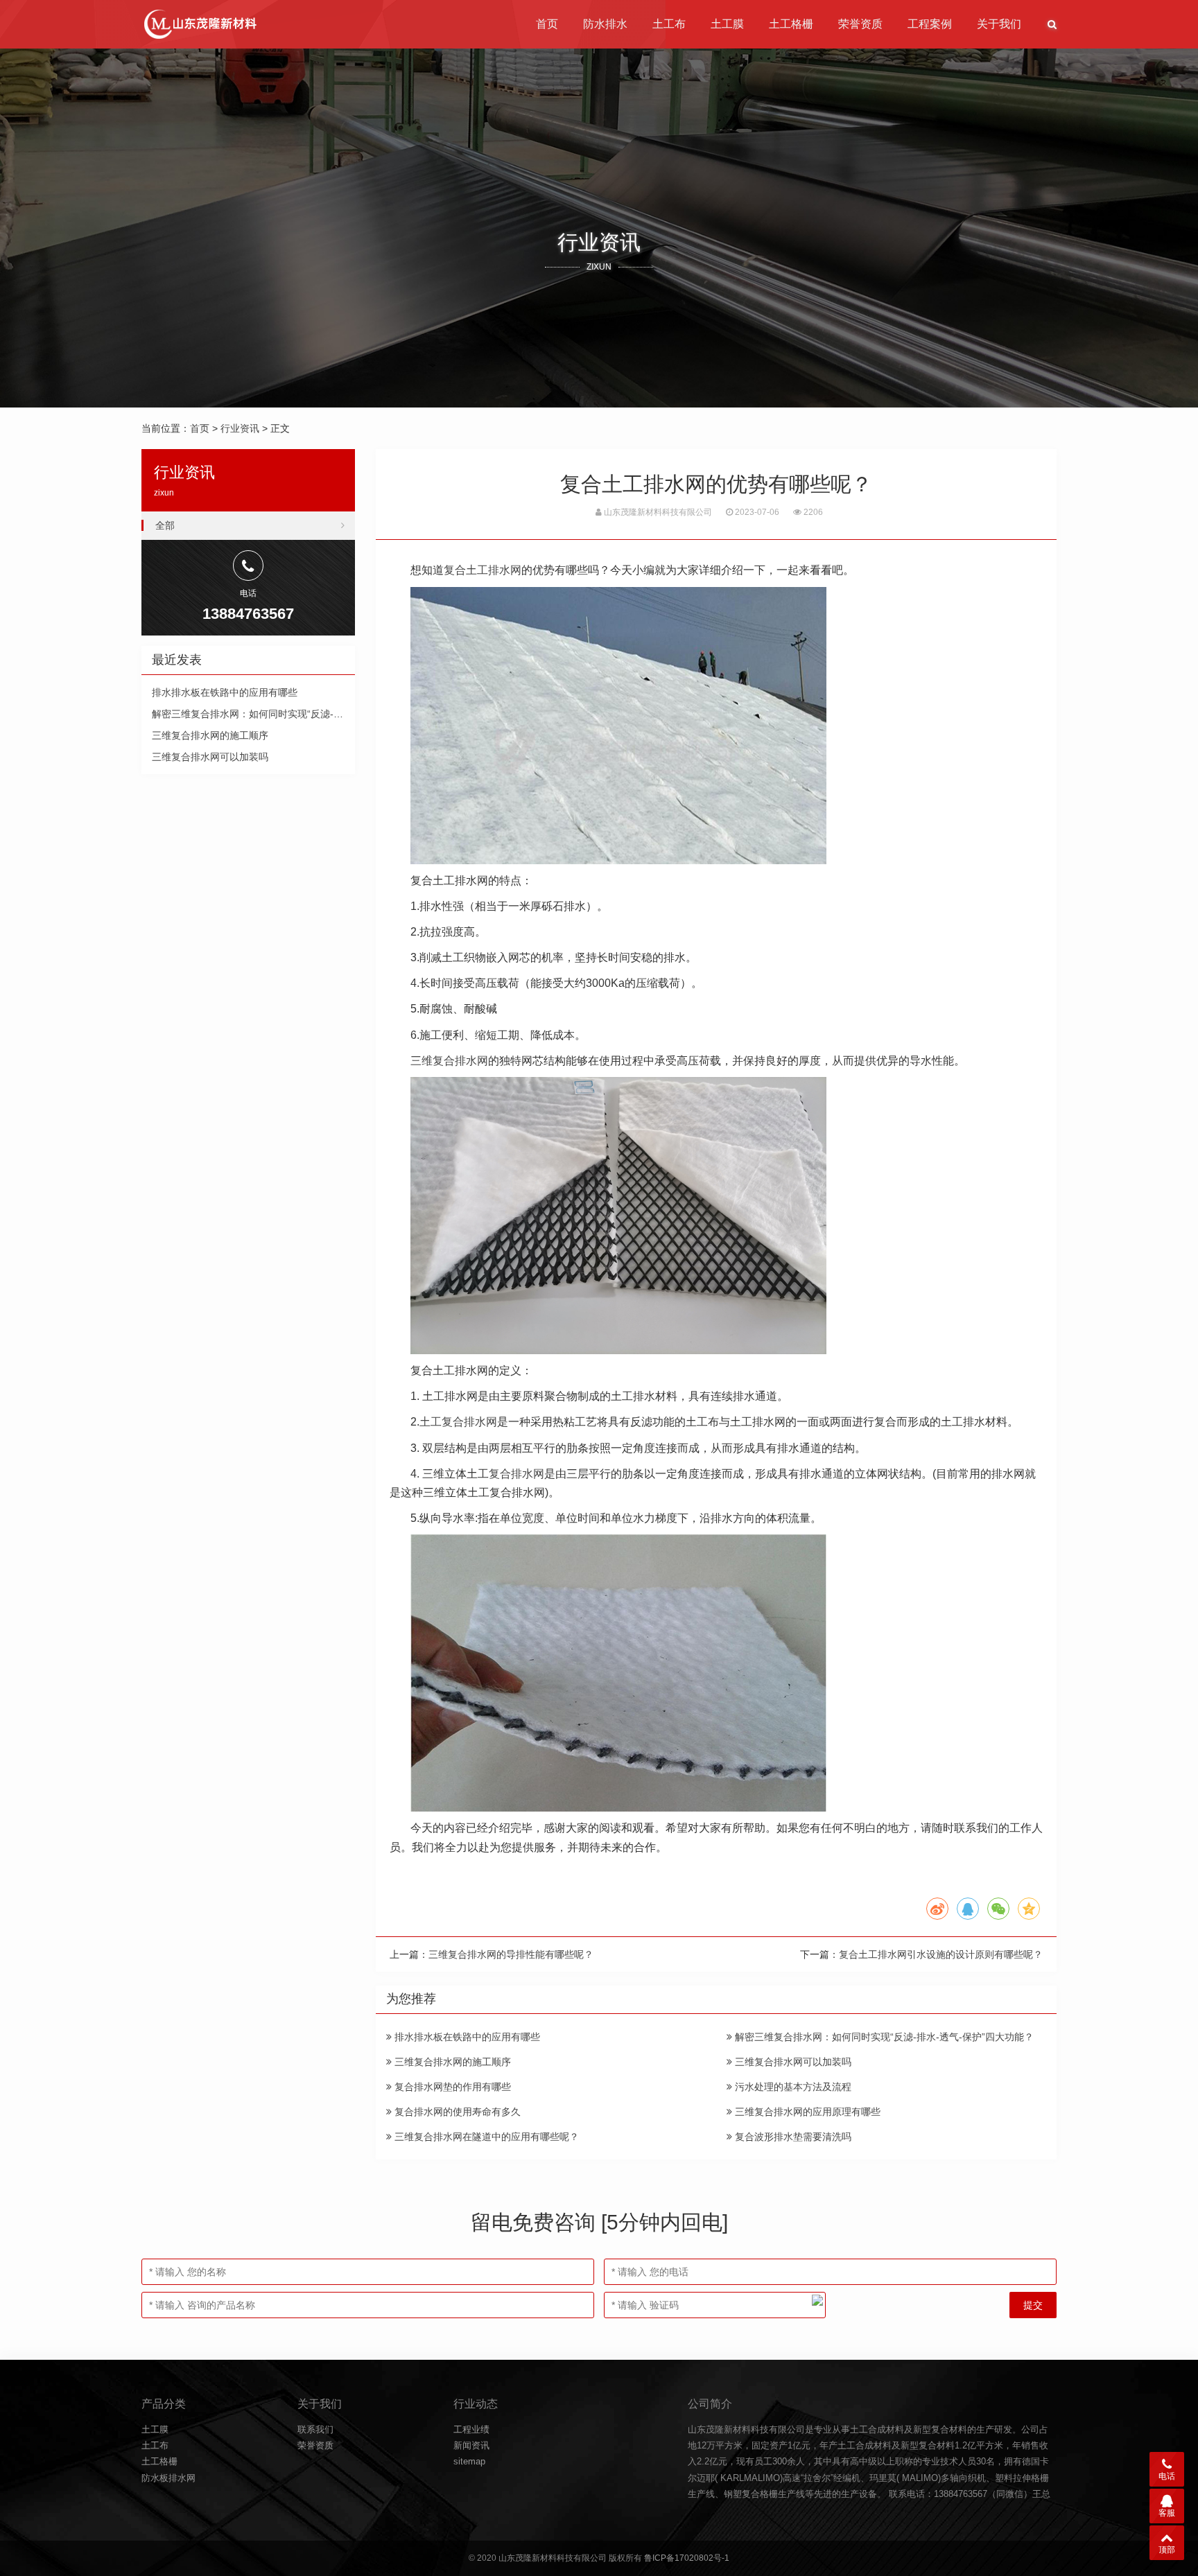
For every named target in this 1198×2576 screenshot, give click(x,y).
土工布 (669, 24)
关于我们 (999, 24)
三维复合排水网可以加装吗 (792, 2062)
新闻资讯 (471, 2445)
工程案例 (930, 24)
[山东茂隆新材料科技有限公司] (199, 24)
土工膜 (727, 24)
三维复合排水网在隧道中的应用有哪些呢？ (485, 2137)
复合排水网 (516, 1474)
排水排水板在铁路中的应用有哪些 (466, 2037)
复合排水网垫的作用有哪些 (451, 2087)
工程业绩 (471, 2429)
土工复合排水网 (458, 1422)
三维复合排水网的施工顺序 (451, 2062)
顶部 (1167, 2550)
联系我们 (315, 2429)
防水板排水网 (168, 2478)
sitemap (469, 2461)
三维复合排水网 (449, 1061)
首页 (547, 24)
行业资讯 (240, 428)
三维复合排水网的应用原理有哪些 (806, 2112)
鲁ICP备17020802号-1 (687, 2558)
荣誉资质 (860, 24)
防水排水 (605, 24)
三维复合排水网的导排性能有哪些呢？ (511, 1954)
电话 (1167, 2476)
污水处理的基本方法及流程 (792, 2087)
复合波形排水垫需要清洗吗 (792, 2137)
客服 (1167, 2513)
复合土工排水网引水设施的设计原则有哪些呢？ (941, 1954)
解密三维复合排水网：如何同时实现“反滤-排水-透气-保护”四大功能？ (883, 2037)
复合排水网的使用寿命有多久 (456, 2112)
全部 (165, 525)
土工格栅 (791, 24)
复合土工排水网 (483, 570)
